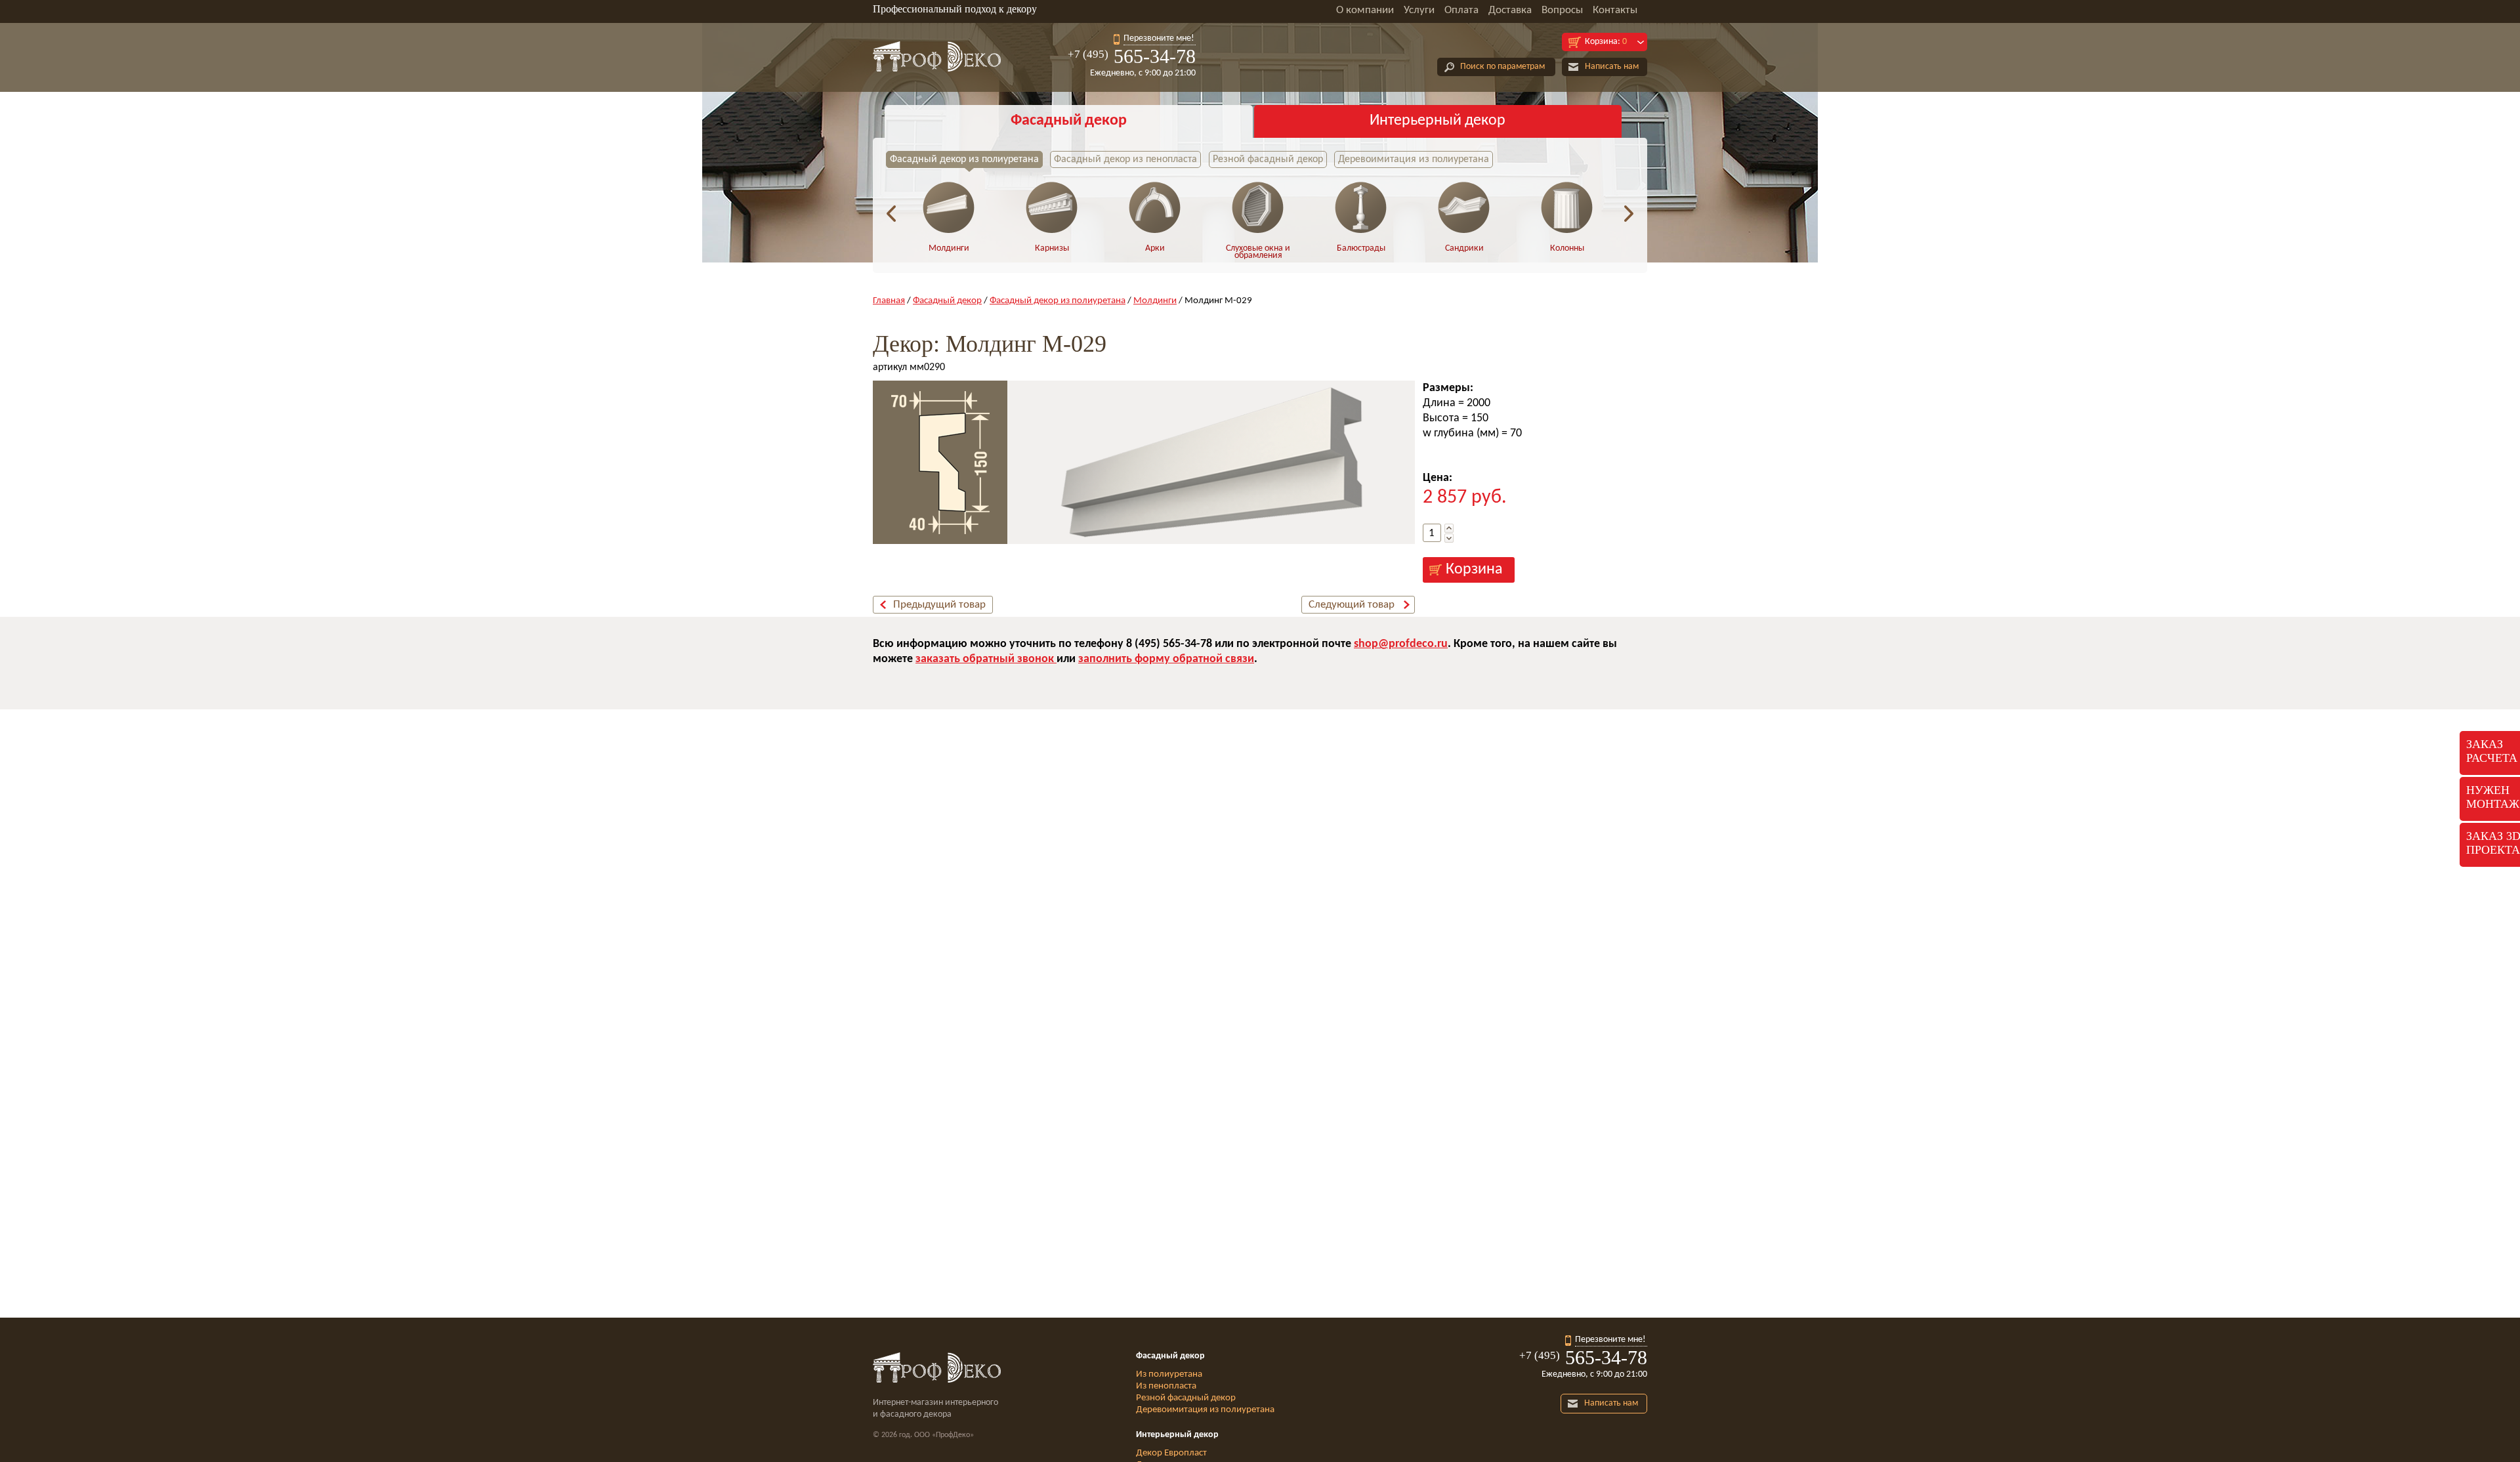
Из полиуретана (1169, 1374)
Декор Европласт (1171, 1453)
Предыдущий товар (939, 605)
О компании (1365, 10)
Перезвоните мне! (1159, 38)
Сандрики (1464, 248)
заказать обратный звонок (986, 659)
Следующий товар (1352, 605)
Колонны (1567, 248)
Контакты (1615, 10)
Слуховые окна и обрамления (1258, 252)
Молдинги (949, 248)
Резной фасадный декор (1268, 159)
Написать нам (1612, 67)
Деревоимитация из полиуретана (1414, 159)
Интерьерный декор (1438, 121)
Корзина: (1606, 42)
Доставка (1510, 10)
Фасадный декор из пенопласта (1125, 159)
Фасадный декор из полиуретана (964, 159)
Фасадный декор (1069, 121)
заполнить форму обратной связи (1166, 659)
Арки (1155, 248)
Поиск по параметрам (1502, 67)
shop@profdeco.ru (1401, 644)
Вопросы (1562, 10)
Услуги (1419, 10)
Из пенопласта (1166, 1386)
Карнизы (1052, 248)
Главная (889, 301)
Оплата (1461, 10)
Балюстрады (1361, 248)
